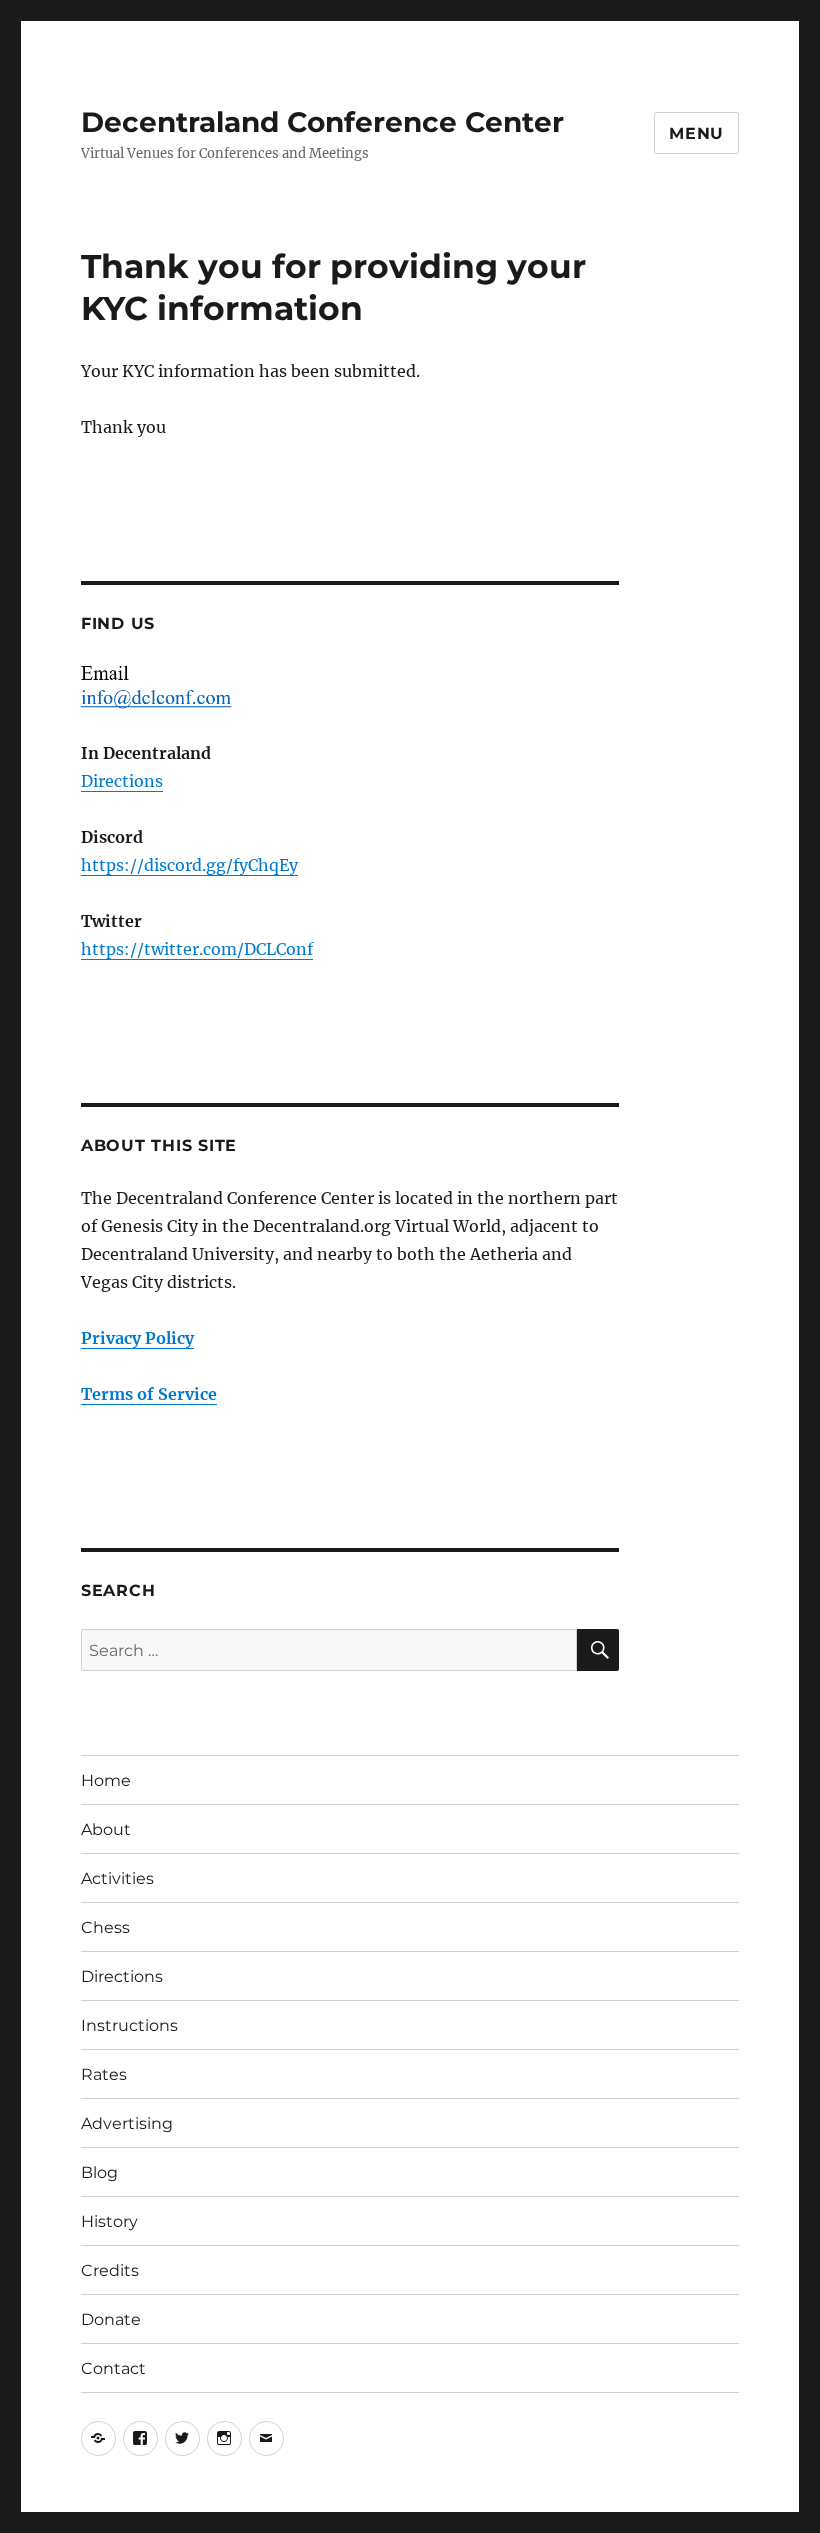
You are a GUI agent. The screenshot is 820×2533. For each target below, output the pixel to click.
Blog (99, 2172)
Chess (105, 1927)
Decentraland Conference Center (322, 122)
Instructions (129, 2025)
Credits (110, 2270)
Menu (696, 133)
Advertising (127, 2123)
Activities (117, 1878)
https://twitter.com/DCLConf (197, 949)
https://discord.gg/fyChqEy (189, 865)
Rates (104, 2074)
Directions (122, 781)
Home (106, 1780)
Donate (111, 2319)
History (109, 2221)
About (106, 1829)
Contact (113, 2368)
